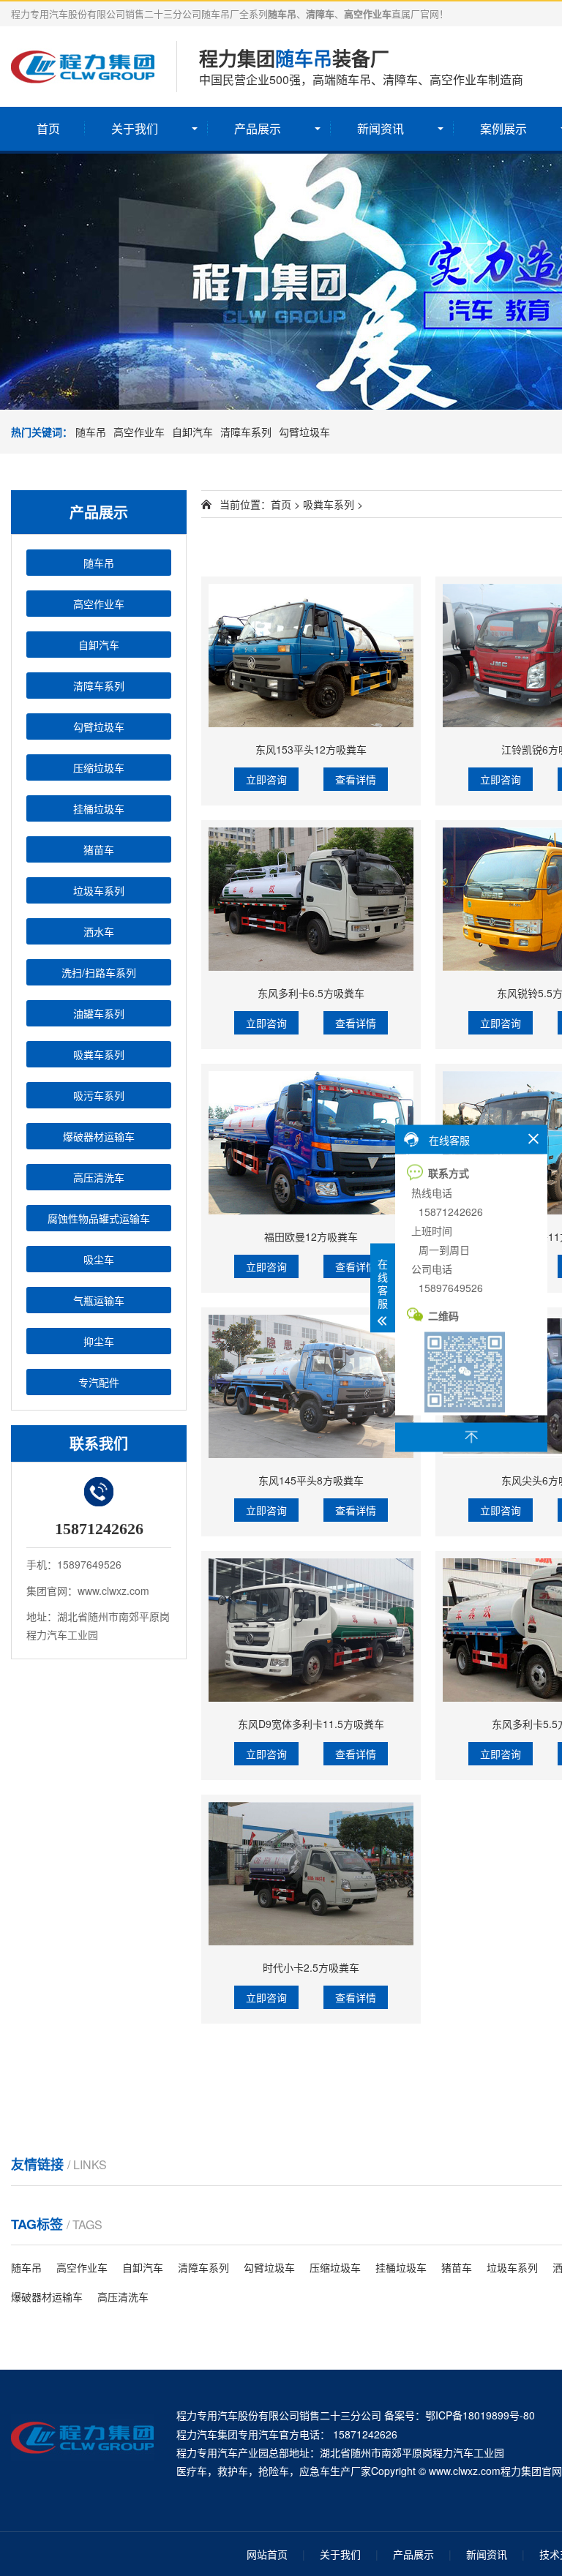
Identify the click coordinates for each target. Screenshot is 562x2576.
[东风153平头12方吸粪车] (311, 656)
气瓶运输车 (99, 1300)
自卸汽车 (192, 432)
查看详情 (356, 779)
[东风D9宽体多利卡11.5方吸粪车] (311, 1630)
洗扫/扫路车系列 (99, 972)
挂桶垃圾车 (99, 808)
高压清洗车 (99, 1177)
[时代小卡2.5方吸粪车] (311, 1874)
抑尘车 (99, 1341)
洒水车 (99, 931)
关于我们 (135, 128)
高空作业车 (139, 432)
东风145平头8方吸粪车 (311, 1480)
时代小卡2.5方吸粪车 (311, 1967)
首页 (48, 128)
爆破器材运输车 (99, 1136)
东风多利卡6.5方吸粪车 (311, 993)
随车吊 (91, 432)
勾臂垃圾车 (304, 432)
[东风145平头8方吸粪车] (311, 1386)
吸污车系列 (99, 1095)
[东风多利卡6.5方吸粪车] (311, 899)
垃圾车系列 (99, 890)
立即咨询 (266, 779)
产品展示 (258, 128)
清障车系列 (246, 432)
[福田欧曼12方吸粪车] (311, 1143)
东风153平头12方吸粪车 (311, 749)
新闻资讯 (381, 128)
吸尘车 (99, 1259)
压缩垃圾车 (99, 767)
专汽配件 (99, 1382)
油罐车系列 (99, 1013)
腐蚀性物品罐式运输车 (99, 1218)
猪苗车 (99, 849)
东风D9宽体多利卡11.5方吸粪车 (311, 1724)
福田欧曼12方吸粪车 (311, 1236)
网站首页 (267, 2554)
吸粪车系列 (99, 1054)
